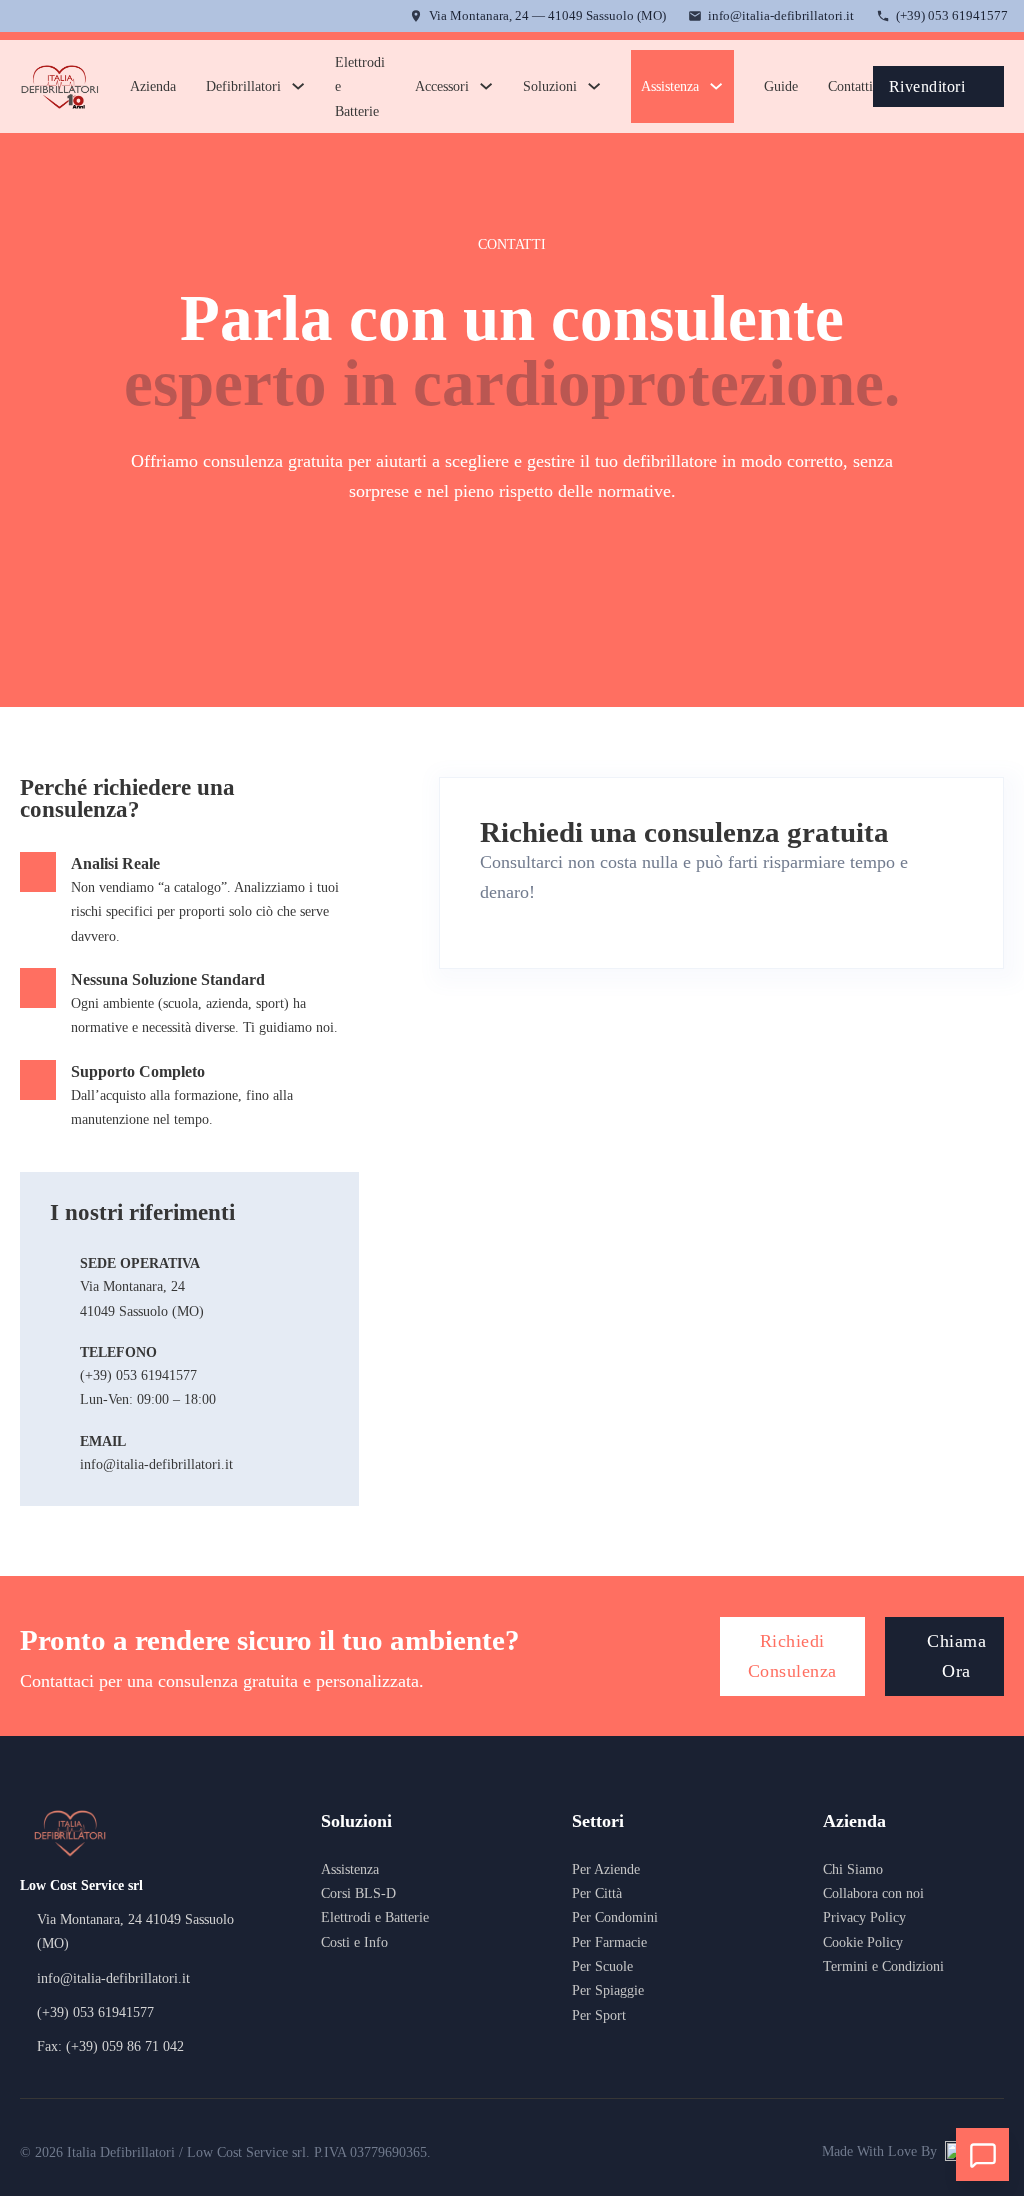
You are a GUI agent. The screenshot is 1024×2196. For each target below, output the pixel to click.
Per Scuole (602, 1966)
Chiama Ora (956, 1656)
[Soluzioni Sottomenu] (594, 86)
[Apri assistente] (982, 2154)
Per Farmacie (609, 1942)
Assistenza (670, 86)
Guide (781, 86)
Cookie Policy (863, 1942)
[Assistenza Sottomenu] (716, 86)
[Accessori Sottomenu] (486, 86)
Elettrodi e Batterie (360, 86)
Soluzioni (550, 86)
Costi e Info (354, 1942)
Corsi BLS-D (358, 1893)
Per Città (597, 1893)
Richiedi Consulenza (792, 1656)
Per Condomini (615, 1917)
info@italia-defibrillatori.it (781, 15)
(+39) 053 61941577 (952, 15)
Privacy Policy (864, 1917)
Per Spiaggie (608, 1990)
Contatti (850, 86)
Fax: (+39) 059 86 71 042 (110, 2046)
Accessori (442, 86)
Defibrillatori (243, 86)
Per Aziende (606, 1869)
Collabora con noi (873, 1893)
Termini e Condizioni (883, 1966)
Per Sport (599, 2015)
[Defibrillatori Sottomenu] (298, 86)
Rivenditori (927, 86)
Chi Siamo (853, 1869)
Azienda (153, 86)
